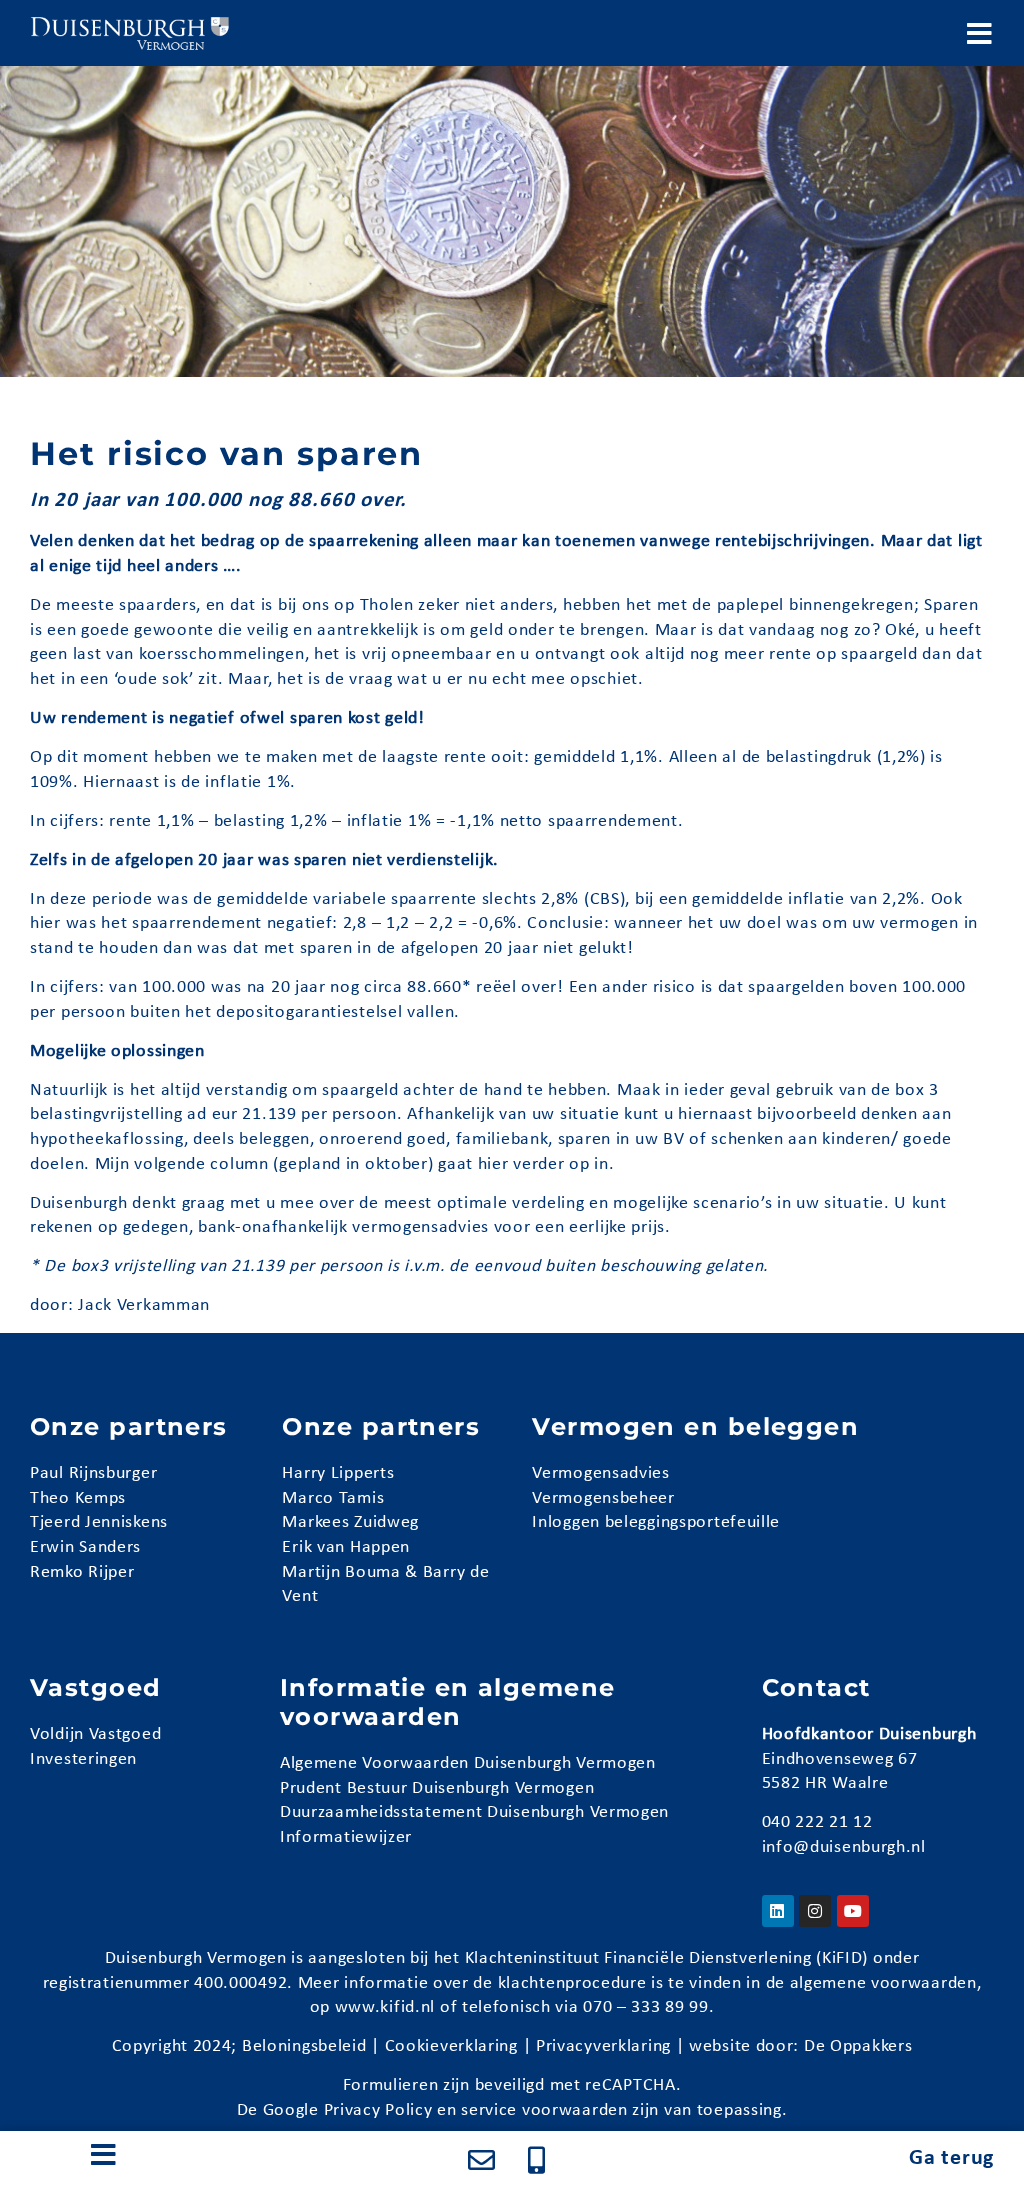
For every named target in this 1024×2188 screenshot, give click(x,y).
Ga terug (951, 2158)
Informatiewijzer (346, 1837)
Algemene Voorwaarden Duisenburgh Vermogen (468, 1763)
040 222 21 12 (817, 1822)
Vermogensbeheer (603, 1498)
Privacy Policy (378, 2110)
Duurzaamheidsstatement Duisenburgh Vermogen (474, 1812)
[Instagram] (815, 1911)
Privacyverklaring (603, 2046)
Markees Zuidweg (350, 1522)
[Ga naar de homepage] (130, 33)
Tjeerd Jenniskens (99, 1522)
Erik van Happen (346, 1547)
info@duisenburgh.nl (844, 1847)
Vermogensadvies (601, 1473)
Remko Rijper (82, 1572)
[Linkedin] (778, 1911)
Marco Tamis (333, 1498)
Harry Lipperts (338, 1473)
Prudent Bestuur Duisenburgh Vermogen (437, 1788)
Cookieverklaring (451, 2046)
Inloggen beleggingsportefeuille (656, 1522)
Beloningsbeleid (304, 2046)
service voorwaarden (544, 2110)
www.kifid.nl (385, 2007)
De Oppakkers (858, 2046)
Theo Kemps (78, 1498)
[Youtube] (853, 1911)
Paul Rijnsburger (93, 1473)
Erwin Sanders (85, 1547)
